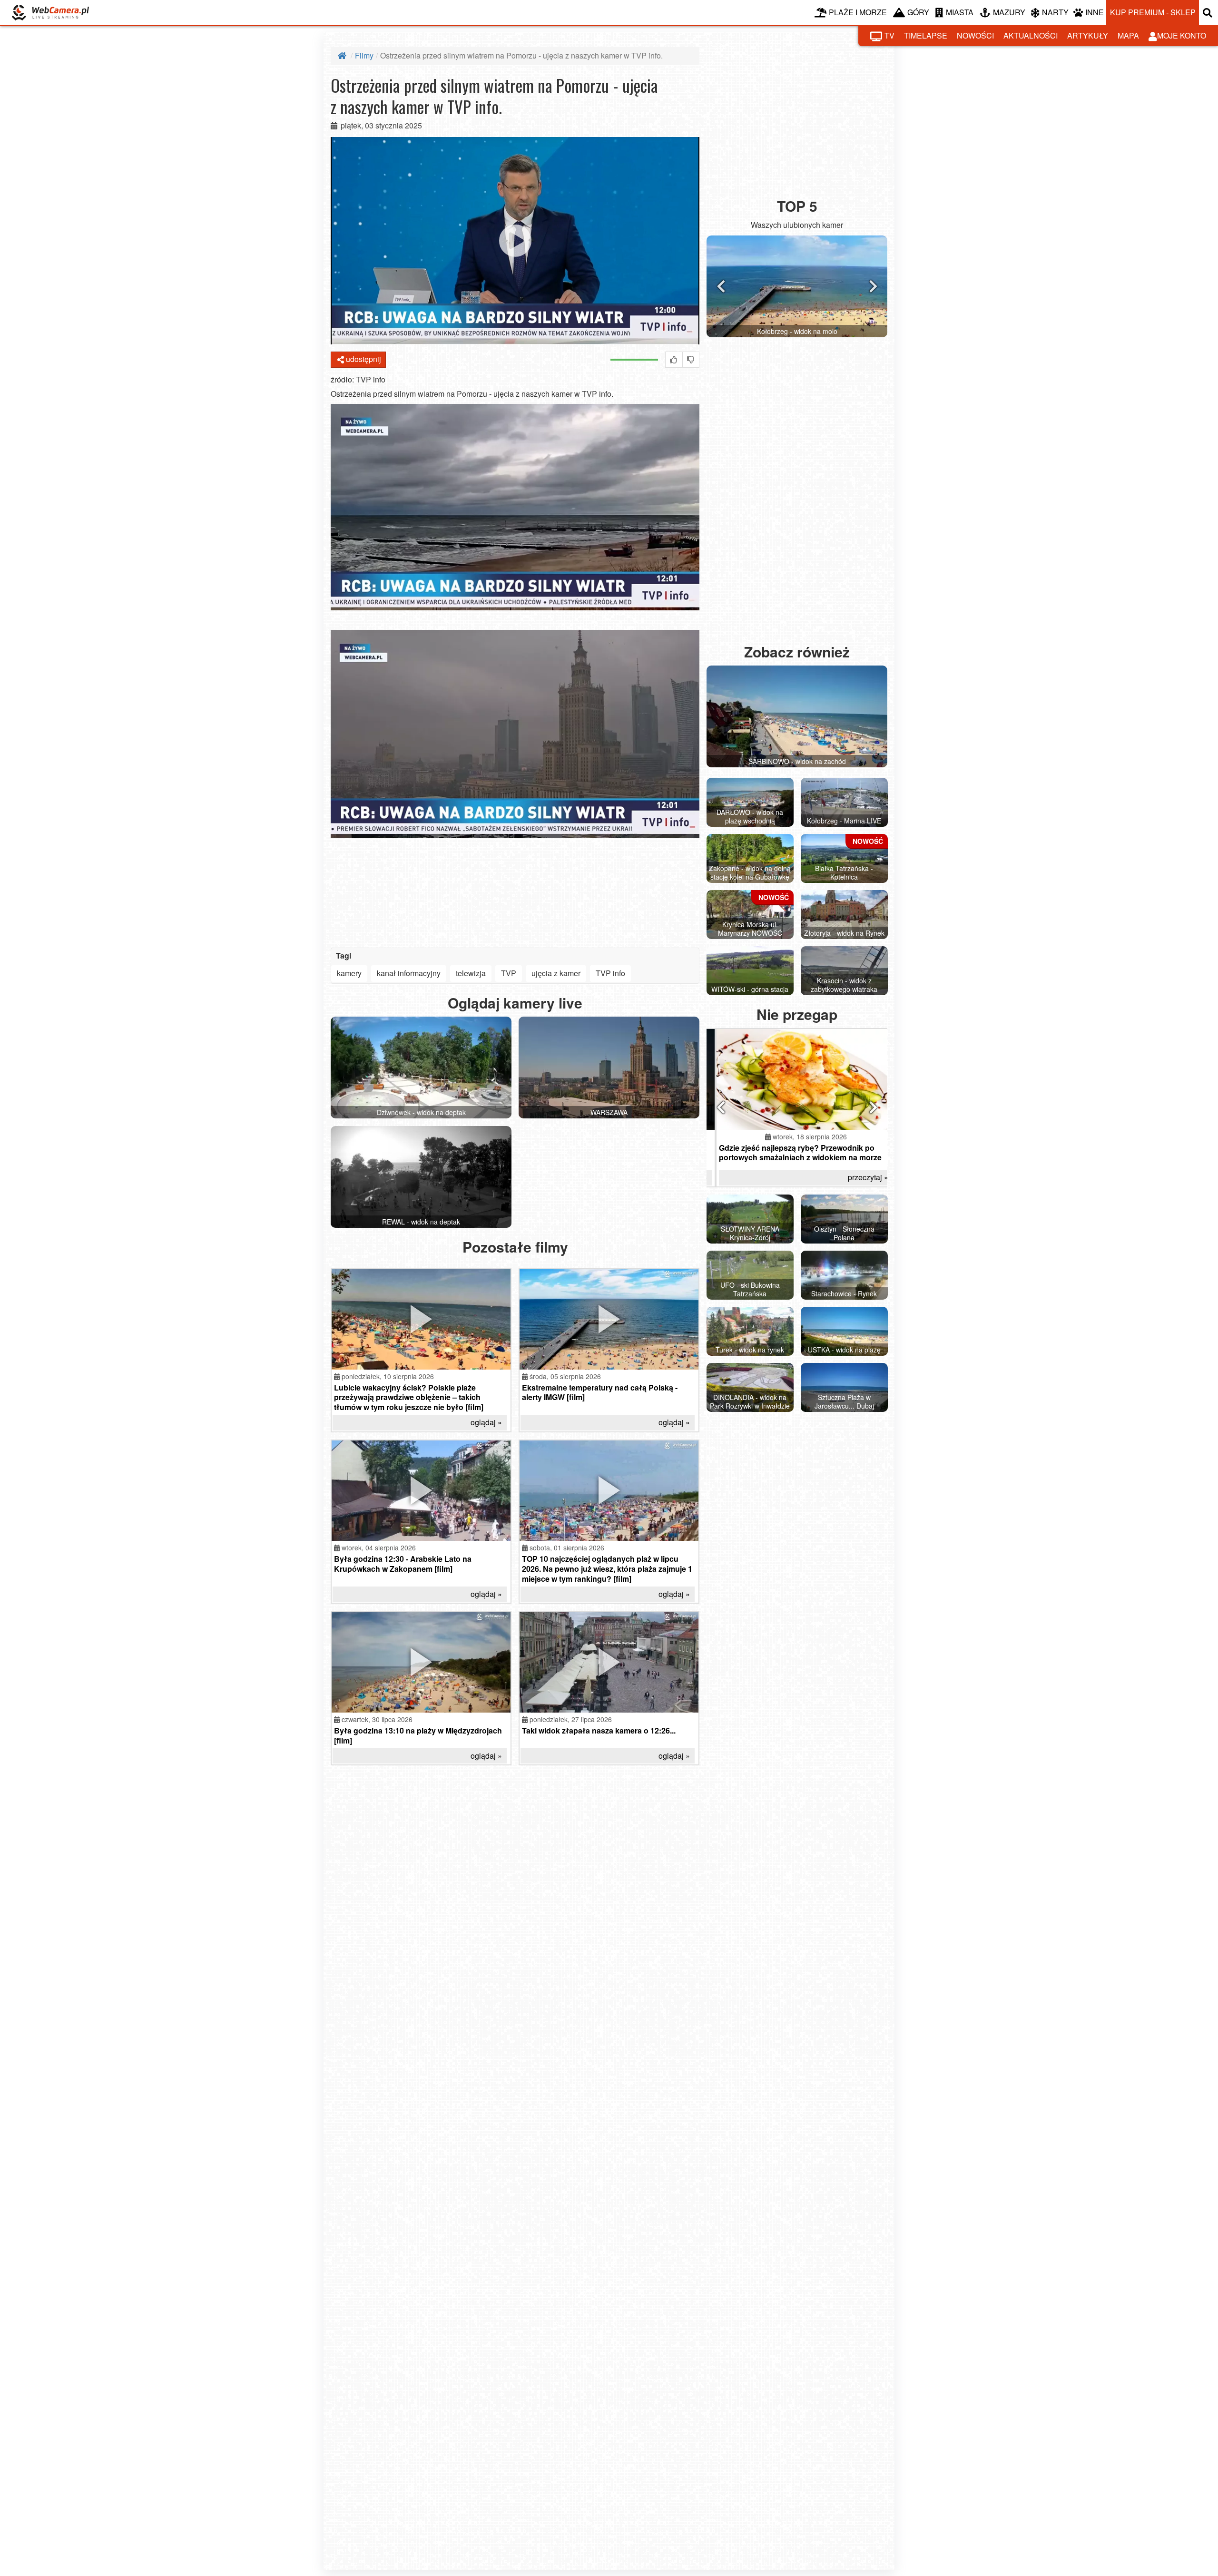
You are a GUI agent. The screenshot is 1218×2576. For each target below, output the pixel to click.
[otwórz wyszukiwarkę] (1208, 13)
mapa (1128, 35)
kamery (349, 973)
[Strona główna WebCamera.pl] (50, 13)
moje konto (1182, 35)
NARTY (1055, 12)
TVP (509, 973)
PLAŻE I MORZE (858, 12)
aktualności (1031, 35)
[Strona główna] (343, 55)
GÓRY (918, 12)
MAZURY (1009, 12)
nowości (975, 35)
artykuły (1088, 35)
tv (889, 35)
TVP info (610, 973)
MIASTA (960, 12)
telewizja (471, 973)
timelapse (926, 35)
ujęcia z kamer (556, 973)
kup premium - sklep (1153, 12)
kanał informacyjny (409, 973)
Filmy (364, 55)
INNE (1095, 12)
